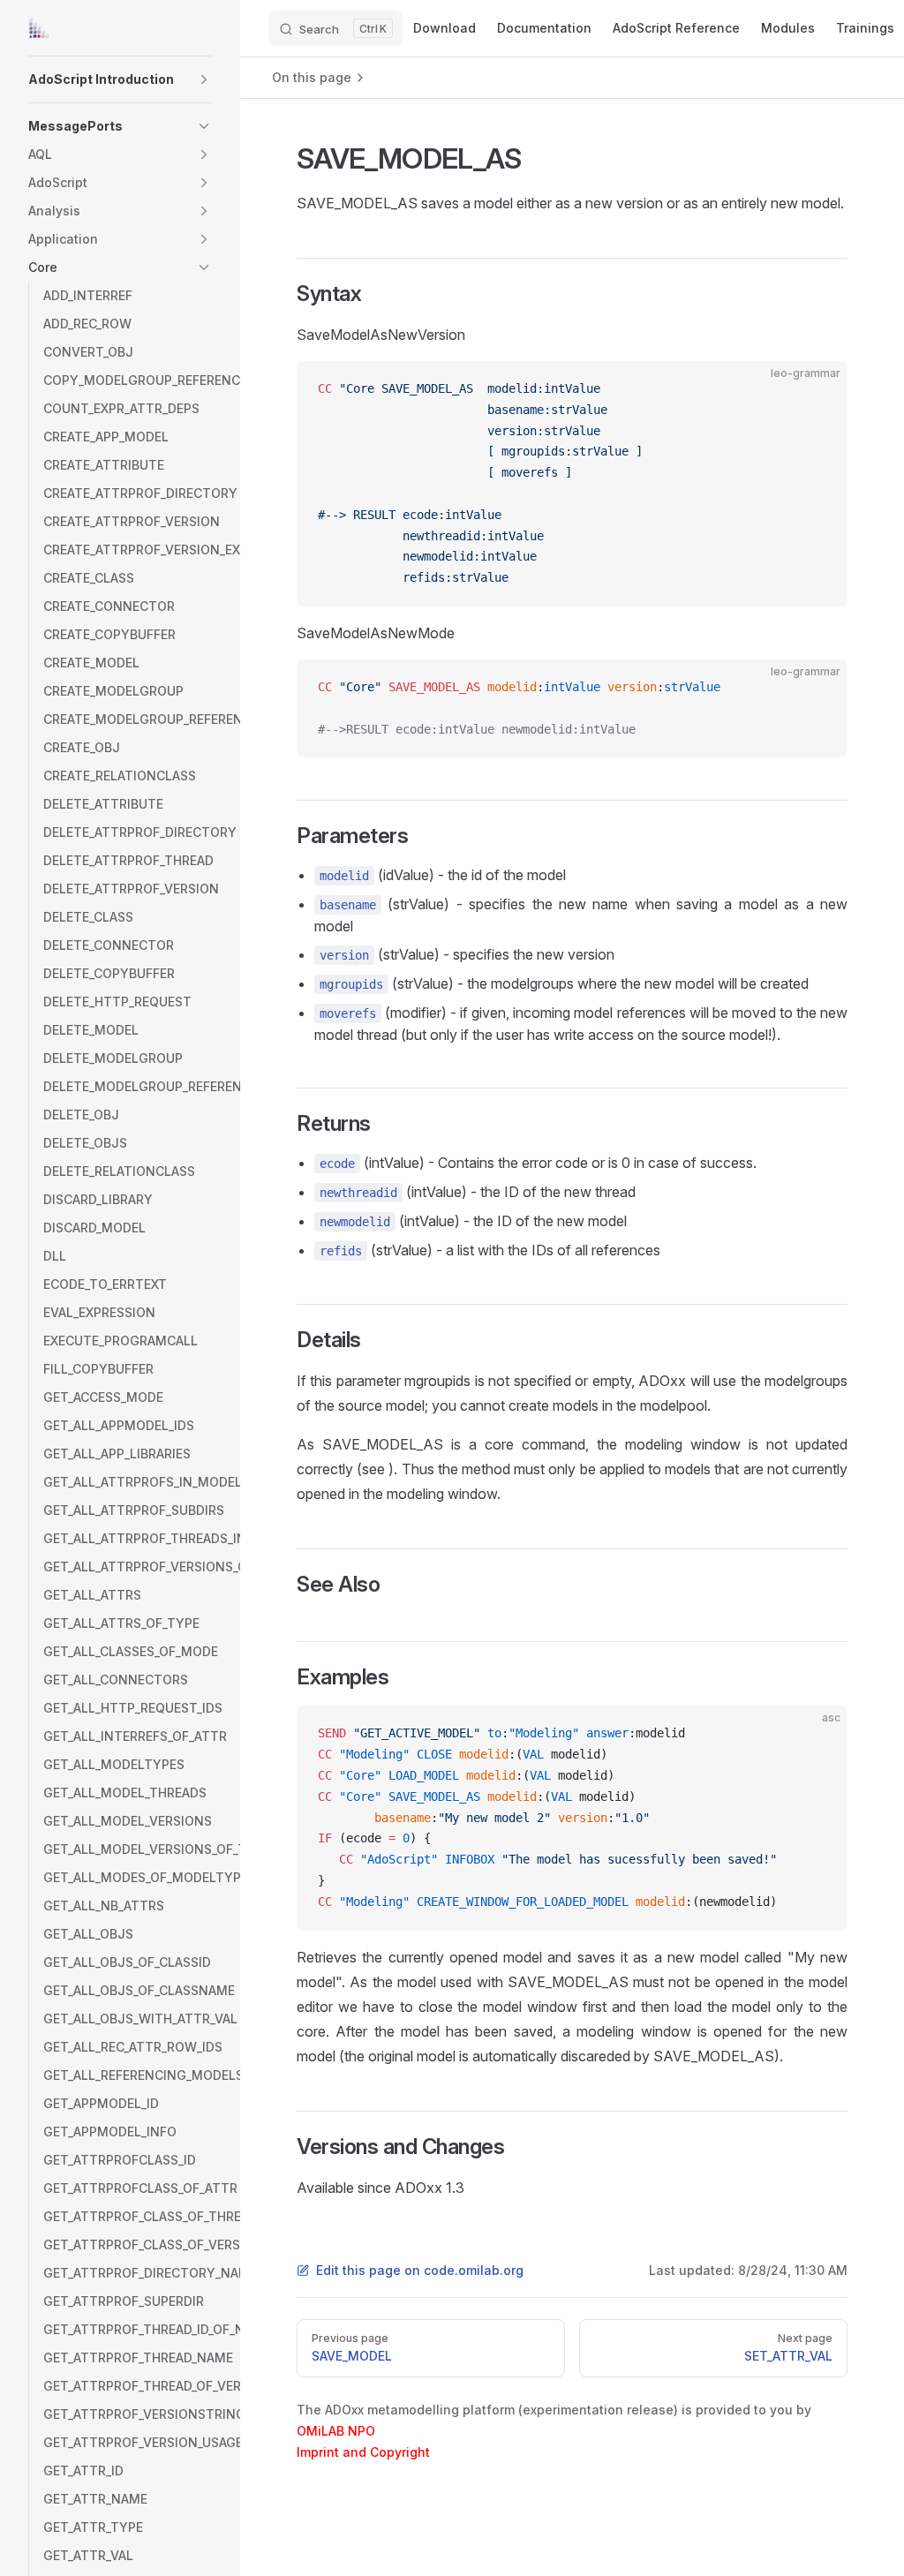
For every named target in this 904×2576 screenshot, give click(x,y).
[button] (204, 79)
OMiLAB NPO (336, 2431)
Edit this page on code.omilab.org (420, 2270)
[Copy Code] (819, 389)
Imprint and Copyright (363, 2452)
